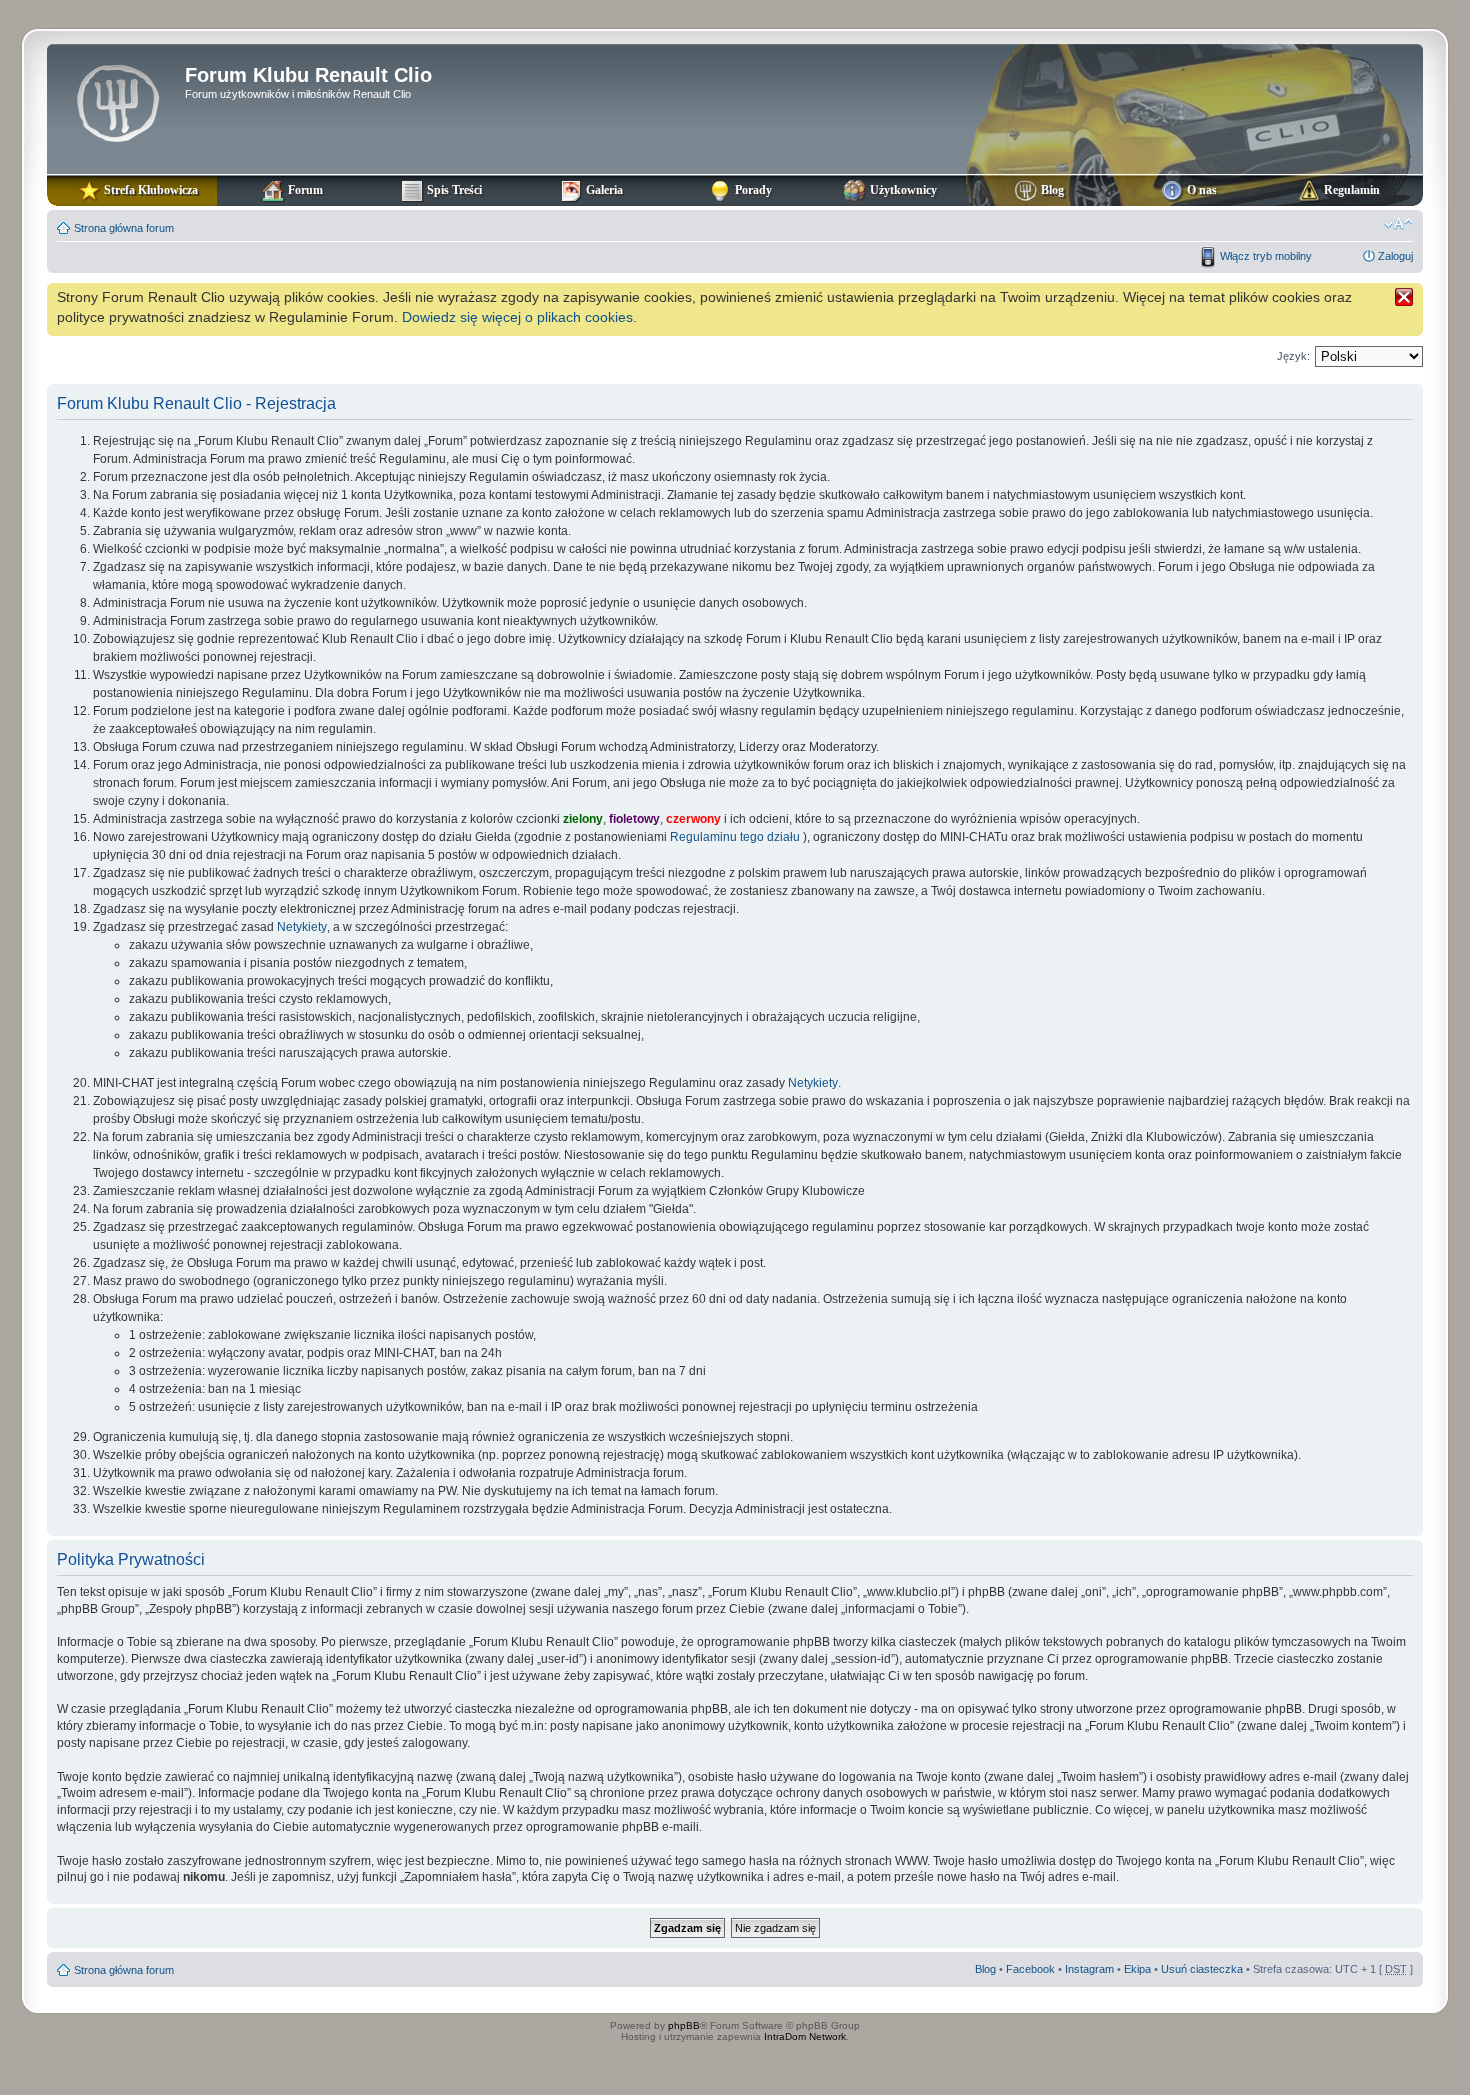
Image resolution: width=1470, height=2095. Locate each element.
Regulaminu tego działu (735, 837)
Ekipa (1137, 1969)
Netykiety (302, 927)
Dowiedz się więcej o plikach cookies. (519, 317)
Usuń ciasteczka (1202, 1969)
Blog (985, 1969)
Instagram (1089, 1969)
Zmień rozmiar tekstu (1398, 224)
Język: (1293, 356)
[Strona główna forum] (118, 101)
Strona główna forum (124, 228)
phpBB (684, 2025)
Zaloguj (1395, 256)
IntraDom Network (805, 2036)
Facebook (1030, 1969)
